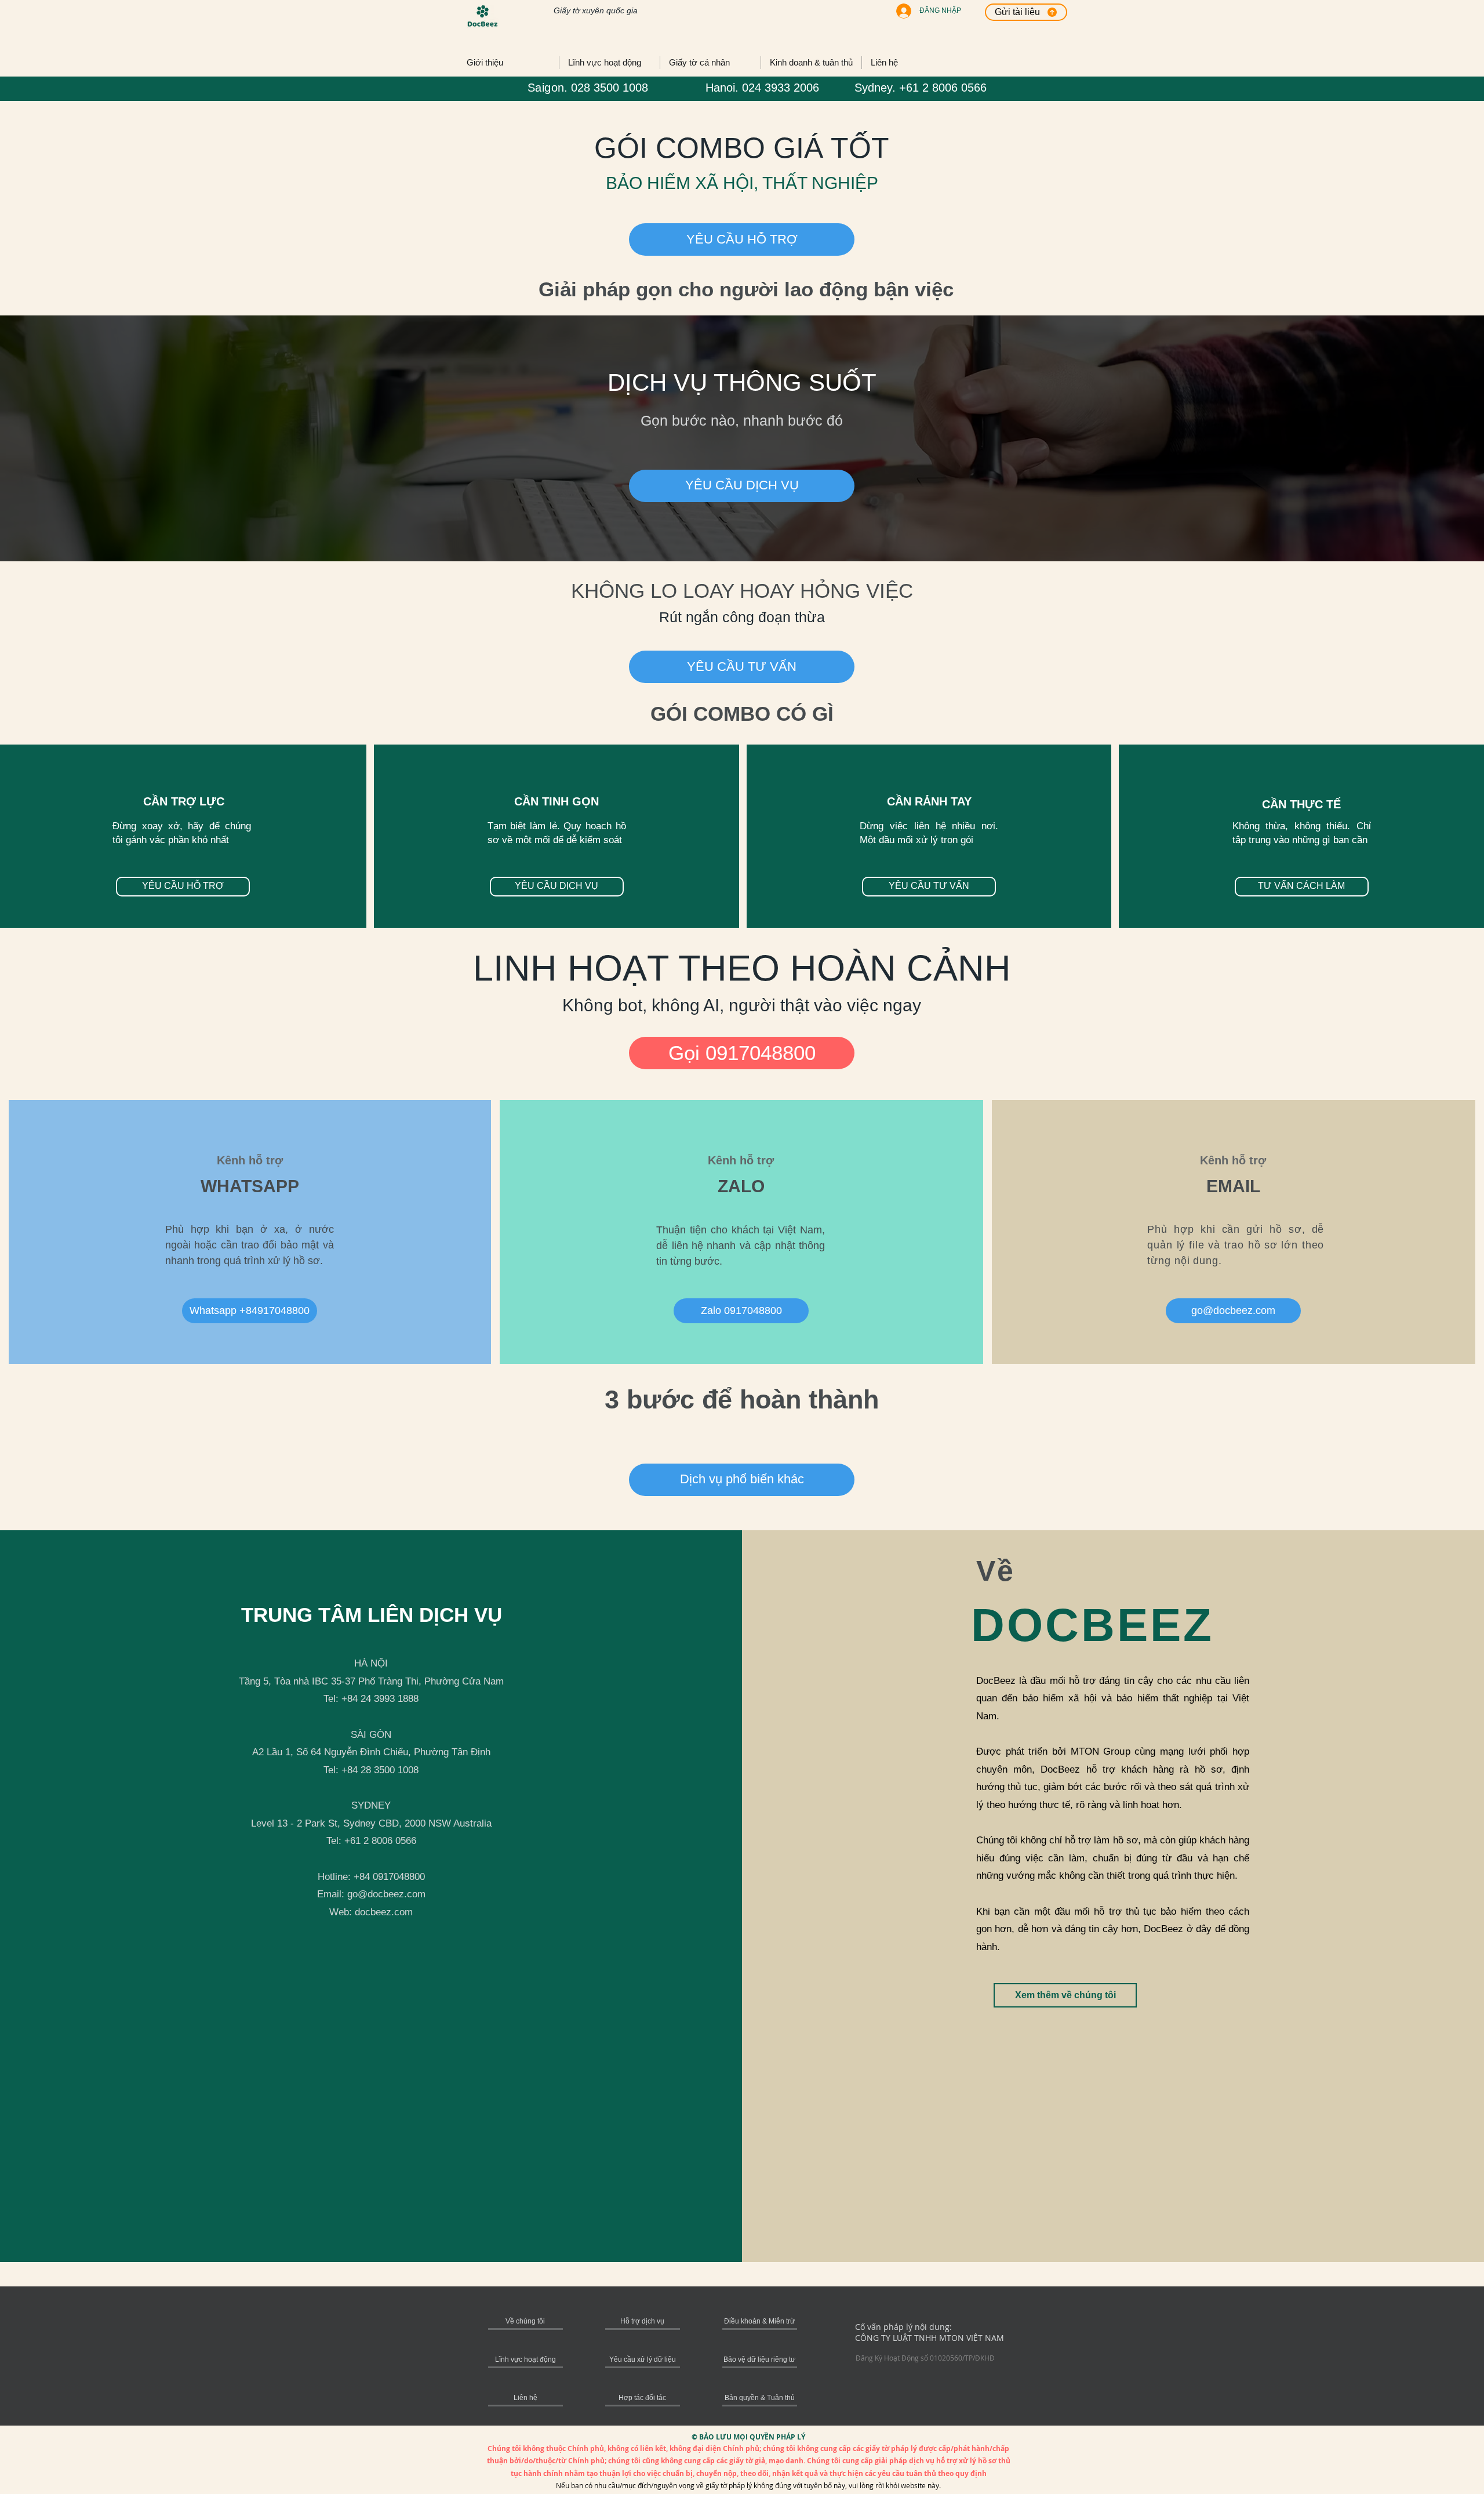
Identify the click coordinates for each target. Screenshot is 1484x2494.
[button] (742, 1480)
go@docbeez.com (386, 1894)
